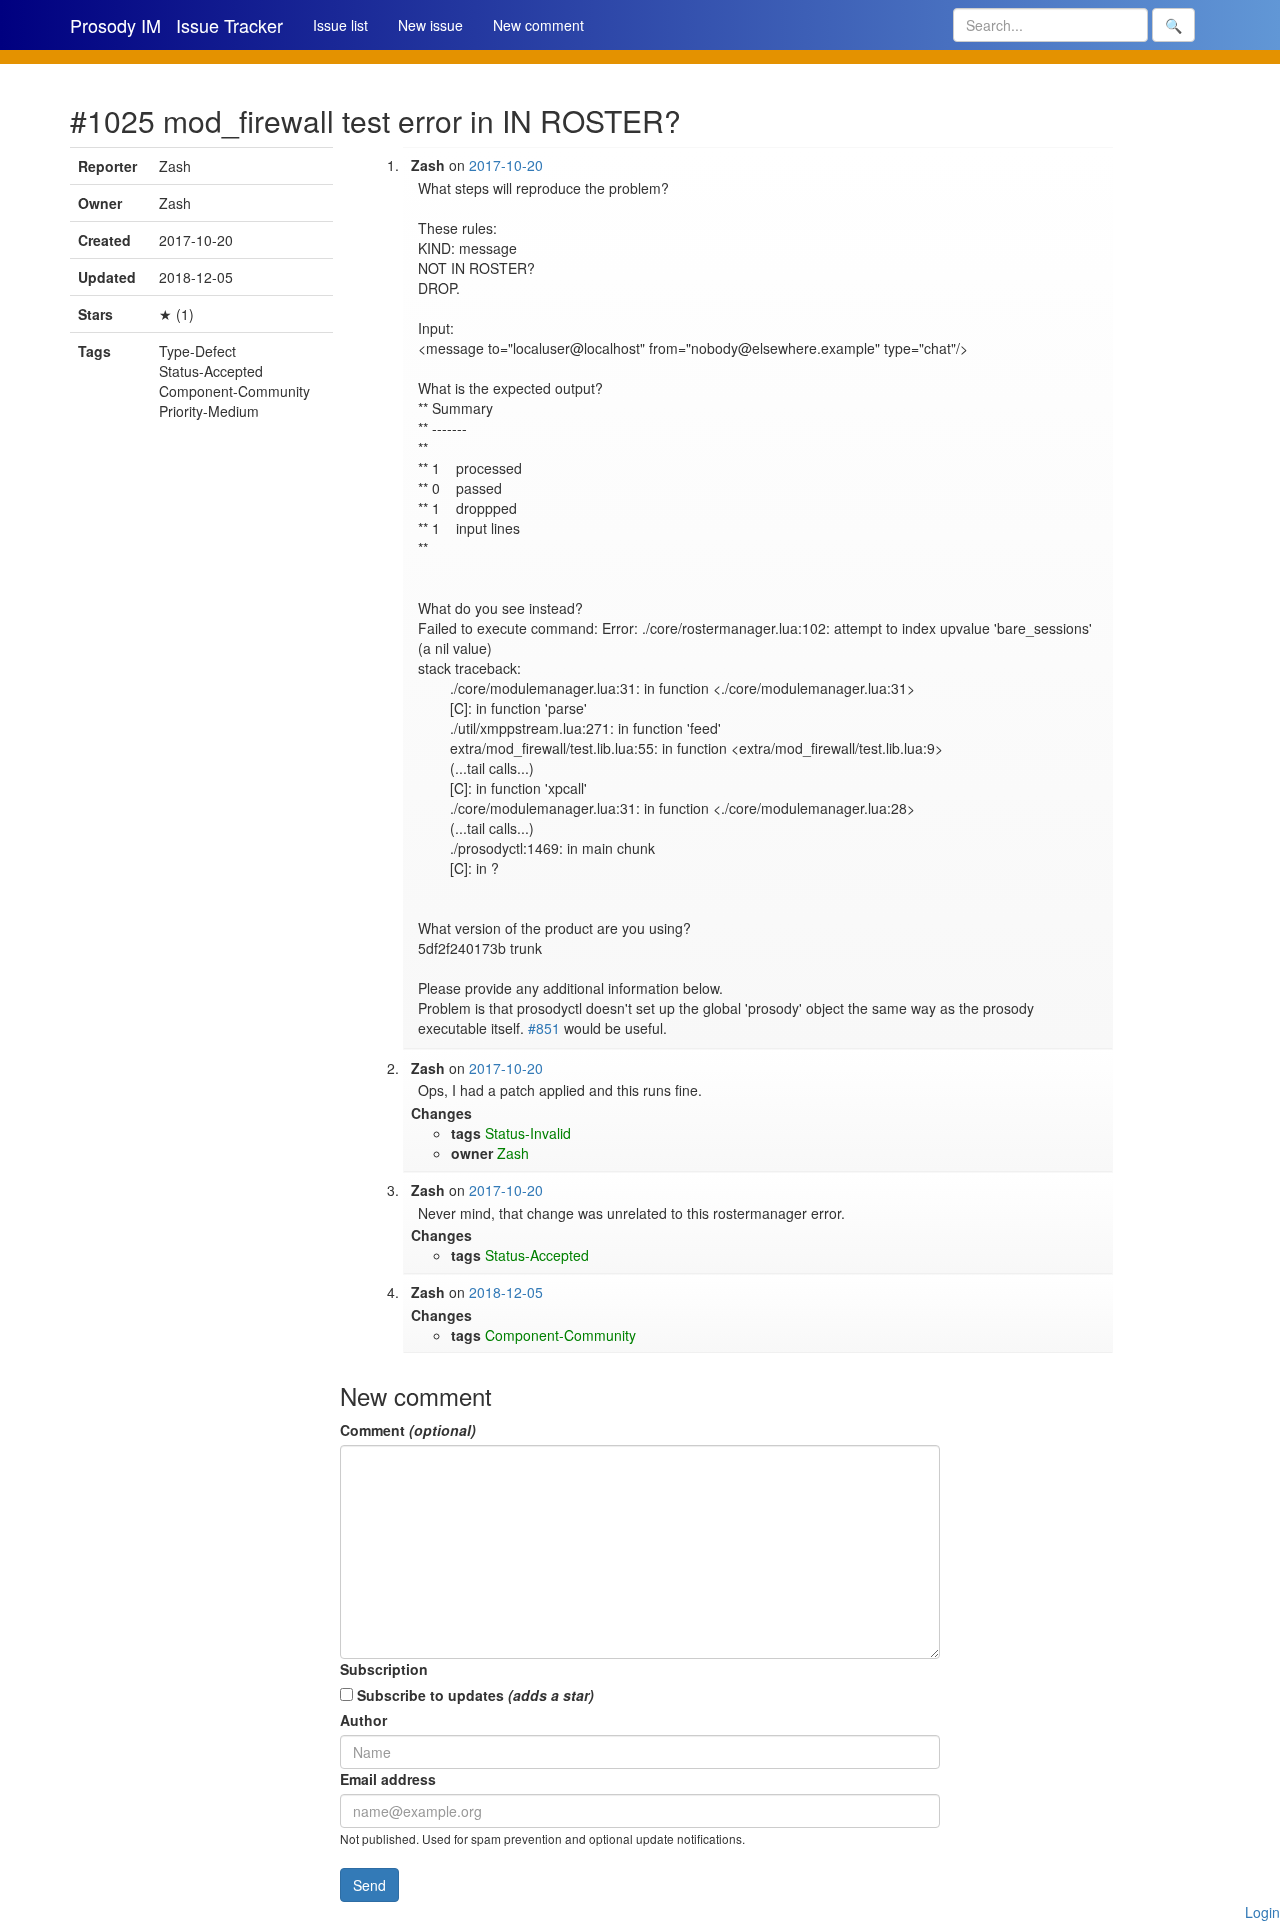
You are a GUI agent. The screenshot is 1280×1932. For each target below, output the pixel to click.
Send (369, 1885)
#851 (544, 1028)
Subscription (384, 1669)
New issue (430, 25)
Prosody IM (115, 25)
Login (1262, 1912)
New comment (538, 25)
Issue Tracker (229, 25)
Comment (408, 1430)
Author (363, 1720)
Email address (388, 1779)
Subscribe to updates (473, 1695)
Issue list (340, 25)
